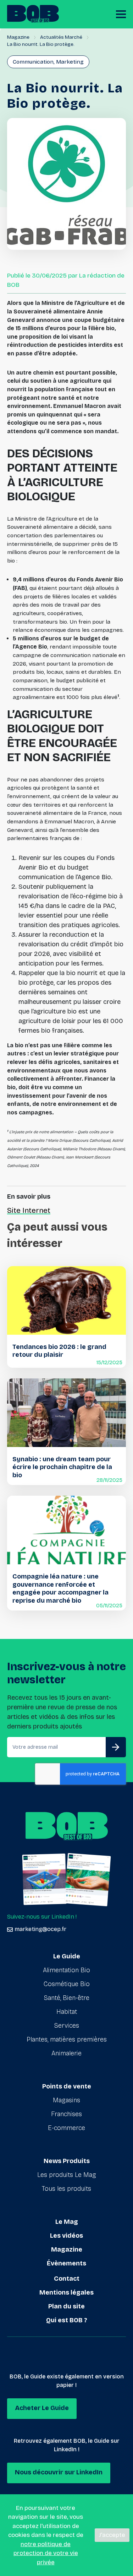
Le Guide (67, 1956)
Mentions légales (66, 2292)
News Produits (67, 2161)
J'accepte (112, 2535)
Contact (67, 2279)
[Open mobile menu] (121, 14)
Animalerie (66, 2053)
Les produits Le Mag (67, 2175)
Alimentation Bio (66, 1970)
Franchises (66, 2114)
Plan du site (66, 2306)
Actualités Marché (61, 37)
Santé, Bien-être (67, 1998)
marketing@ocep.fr (40, 1929)
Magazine (18, 37)
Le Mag (67, 2222)
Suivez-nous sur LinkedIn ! (42, 1917)
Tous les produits (66, 2189)
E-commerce (66, 2128)
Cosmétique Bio (67, 1984)
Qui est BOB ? (67, 2320)
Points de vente (67, 2086)
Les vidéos (66, 2236)
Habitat (67, 2012)
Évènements (66, 2263)
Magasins (66, 2100)
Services (67, 2026)
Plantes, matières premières (67, 2039)
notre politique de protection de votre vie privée (46, 2553)
